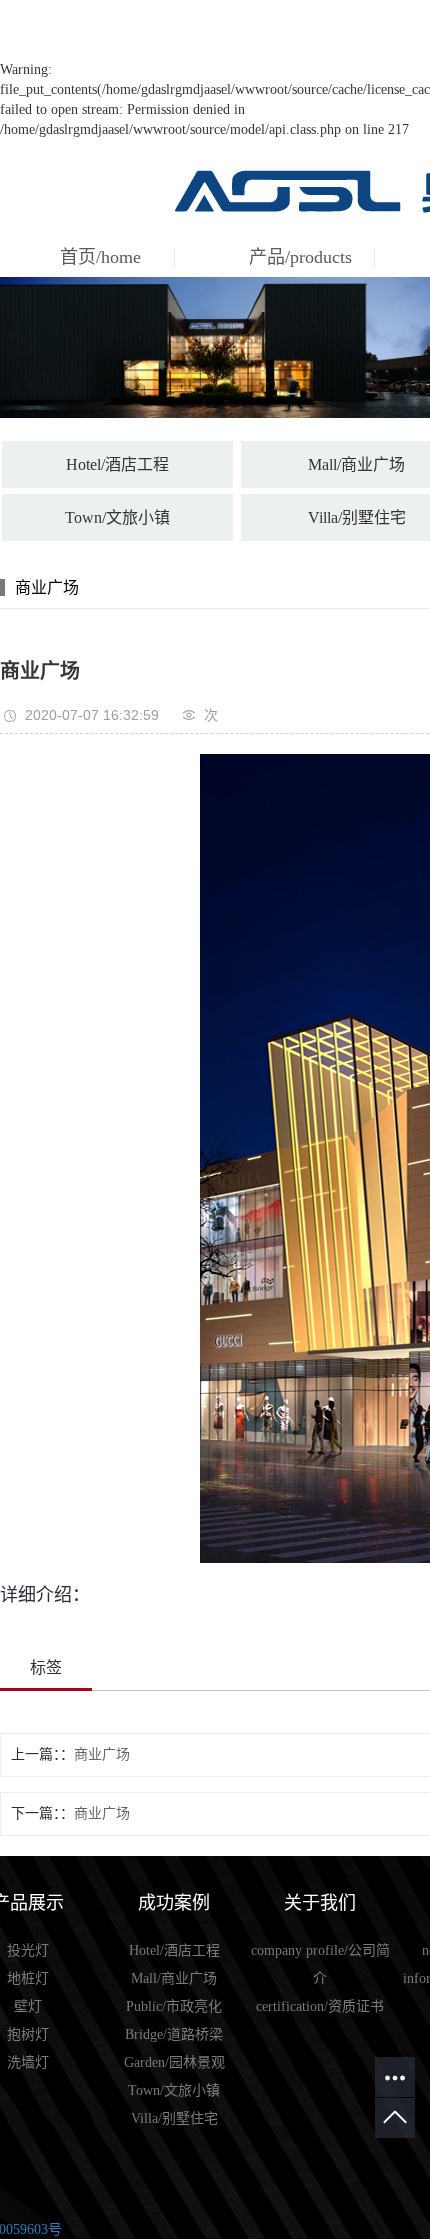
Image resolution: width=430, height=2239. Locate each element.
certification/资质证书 (320, 2006)
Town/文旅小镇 (117, 517)
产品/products (300, 257)
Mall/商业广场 (174, 1978)
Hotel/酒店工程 (117, 464)
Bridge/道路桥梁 (174, 2034)
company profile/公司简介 (320, 1964)
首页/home (100, 257)
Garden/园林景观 (174, 2062)
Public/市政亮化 (174, 2006)
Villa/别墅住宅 (174, 2118)
